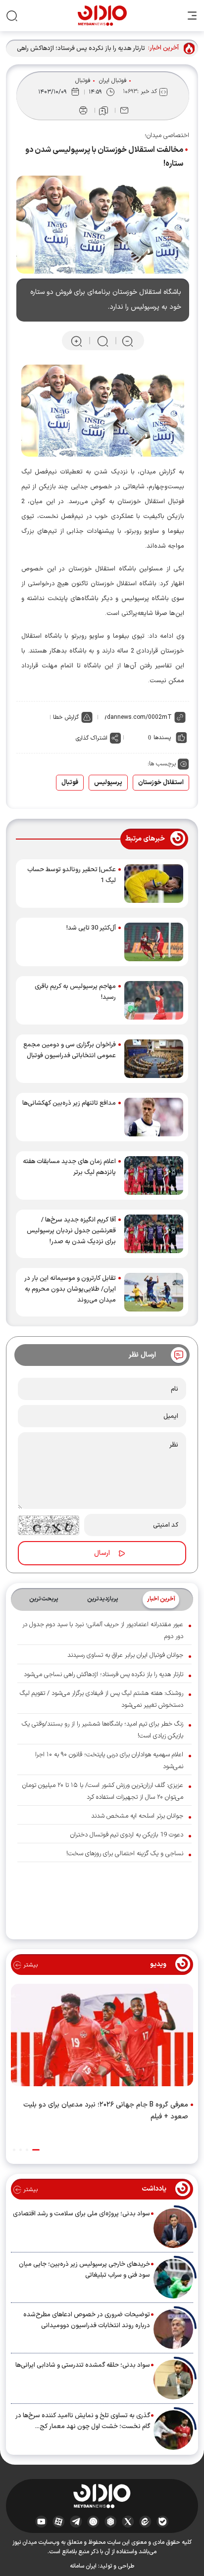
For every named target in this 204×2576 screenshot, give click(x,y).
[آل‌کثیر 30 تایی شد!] (154, 942)
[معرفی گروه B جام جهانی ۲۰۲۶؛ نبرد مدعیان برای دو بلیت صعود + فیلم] (102, 2037)
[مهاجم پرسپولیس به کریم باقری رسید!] (154, 1000)
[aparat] (59, 2522)
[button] (36, 2150)
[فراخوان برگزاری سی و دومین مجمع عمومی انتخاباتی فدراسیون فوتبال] (154, 1059)
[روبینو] (93, 2522)
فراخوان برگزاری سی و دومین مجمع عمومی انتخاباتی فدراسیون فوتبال (70, 1050)
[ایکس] (128, 2522)
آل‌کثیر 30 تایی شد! (91, 928)
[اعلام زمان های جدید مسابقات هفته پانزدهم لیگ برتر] (154, 1175)
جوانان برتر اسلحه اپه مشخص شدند (137, 1816)
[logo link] (102, 16)
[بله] (163, 2522)
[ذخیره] (103, 111)
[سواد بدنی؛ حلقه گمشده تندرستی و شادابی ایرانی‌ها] (173, 2380)
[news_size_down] (127, 341)
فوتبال (83, 81)
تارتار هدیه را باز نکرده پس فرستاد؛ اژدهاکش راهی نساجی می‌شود (81, 49)
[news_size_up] (76, 341)
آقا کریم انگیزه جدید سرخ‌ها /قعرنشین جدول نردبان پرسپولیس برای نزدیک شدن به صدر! (71, 1231)
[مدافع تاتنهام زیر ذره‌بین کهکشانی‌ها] (154, 1117)
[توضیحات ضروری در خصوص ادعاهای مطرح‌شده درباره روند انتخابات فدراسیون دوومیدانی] (173, 2329)
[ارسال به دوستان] (124, 110)
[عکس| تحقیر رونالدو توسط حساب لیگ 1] (154, 884)
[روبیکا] (111, 2522)
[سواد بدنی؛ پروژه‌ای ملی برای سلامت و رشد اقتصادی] (173, 2228)
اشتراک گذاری (92, 738)
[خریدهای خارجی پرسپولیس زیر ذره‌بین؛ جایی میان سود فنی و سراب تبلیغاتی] (173, 2279)
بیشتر (29, 1965)
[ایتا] (145, 2522)
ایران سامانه (83, 2566)
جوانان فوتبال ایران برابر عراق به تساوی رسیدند (125, 1655)
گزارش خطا (66, 717)
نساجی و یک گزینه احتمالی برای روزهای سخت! (125, 1854)
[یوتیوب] (41, 2522)
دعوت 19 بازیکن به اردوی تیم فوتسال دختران (127, 1835)
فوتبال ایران (113, 81)
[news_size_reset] (102, 341)
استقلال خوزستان (161, 783)
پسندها (162, 738)
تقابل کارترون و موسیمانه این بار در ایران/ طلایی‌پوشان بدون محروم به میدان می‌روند (70, 1289)
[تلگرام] (76, 2522)
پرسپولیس (108, 783)
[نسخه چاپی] (83, 110)
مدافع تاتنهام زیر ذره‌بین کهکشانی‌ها (69, 1103)
